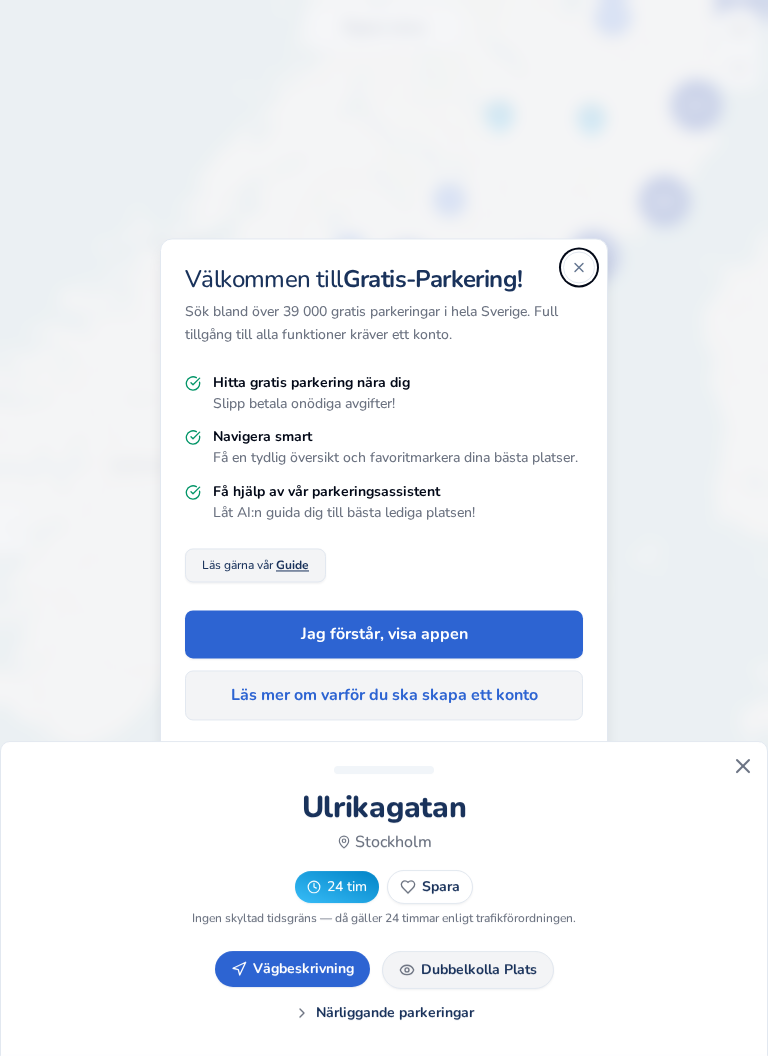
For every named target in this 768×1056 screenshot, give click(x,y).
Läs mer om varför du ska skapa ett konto (384, 696)
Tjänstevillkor (434, 773)
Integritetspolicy (328, 773)
